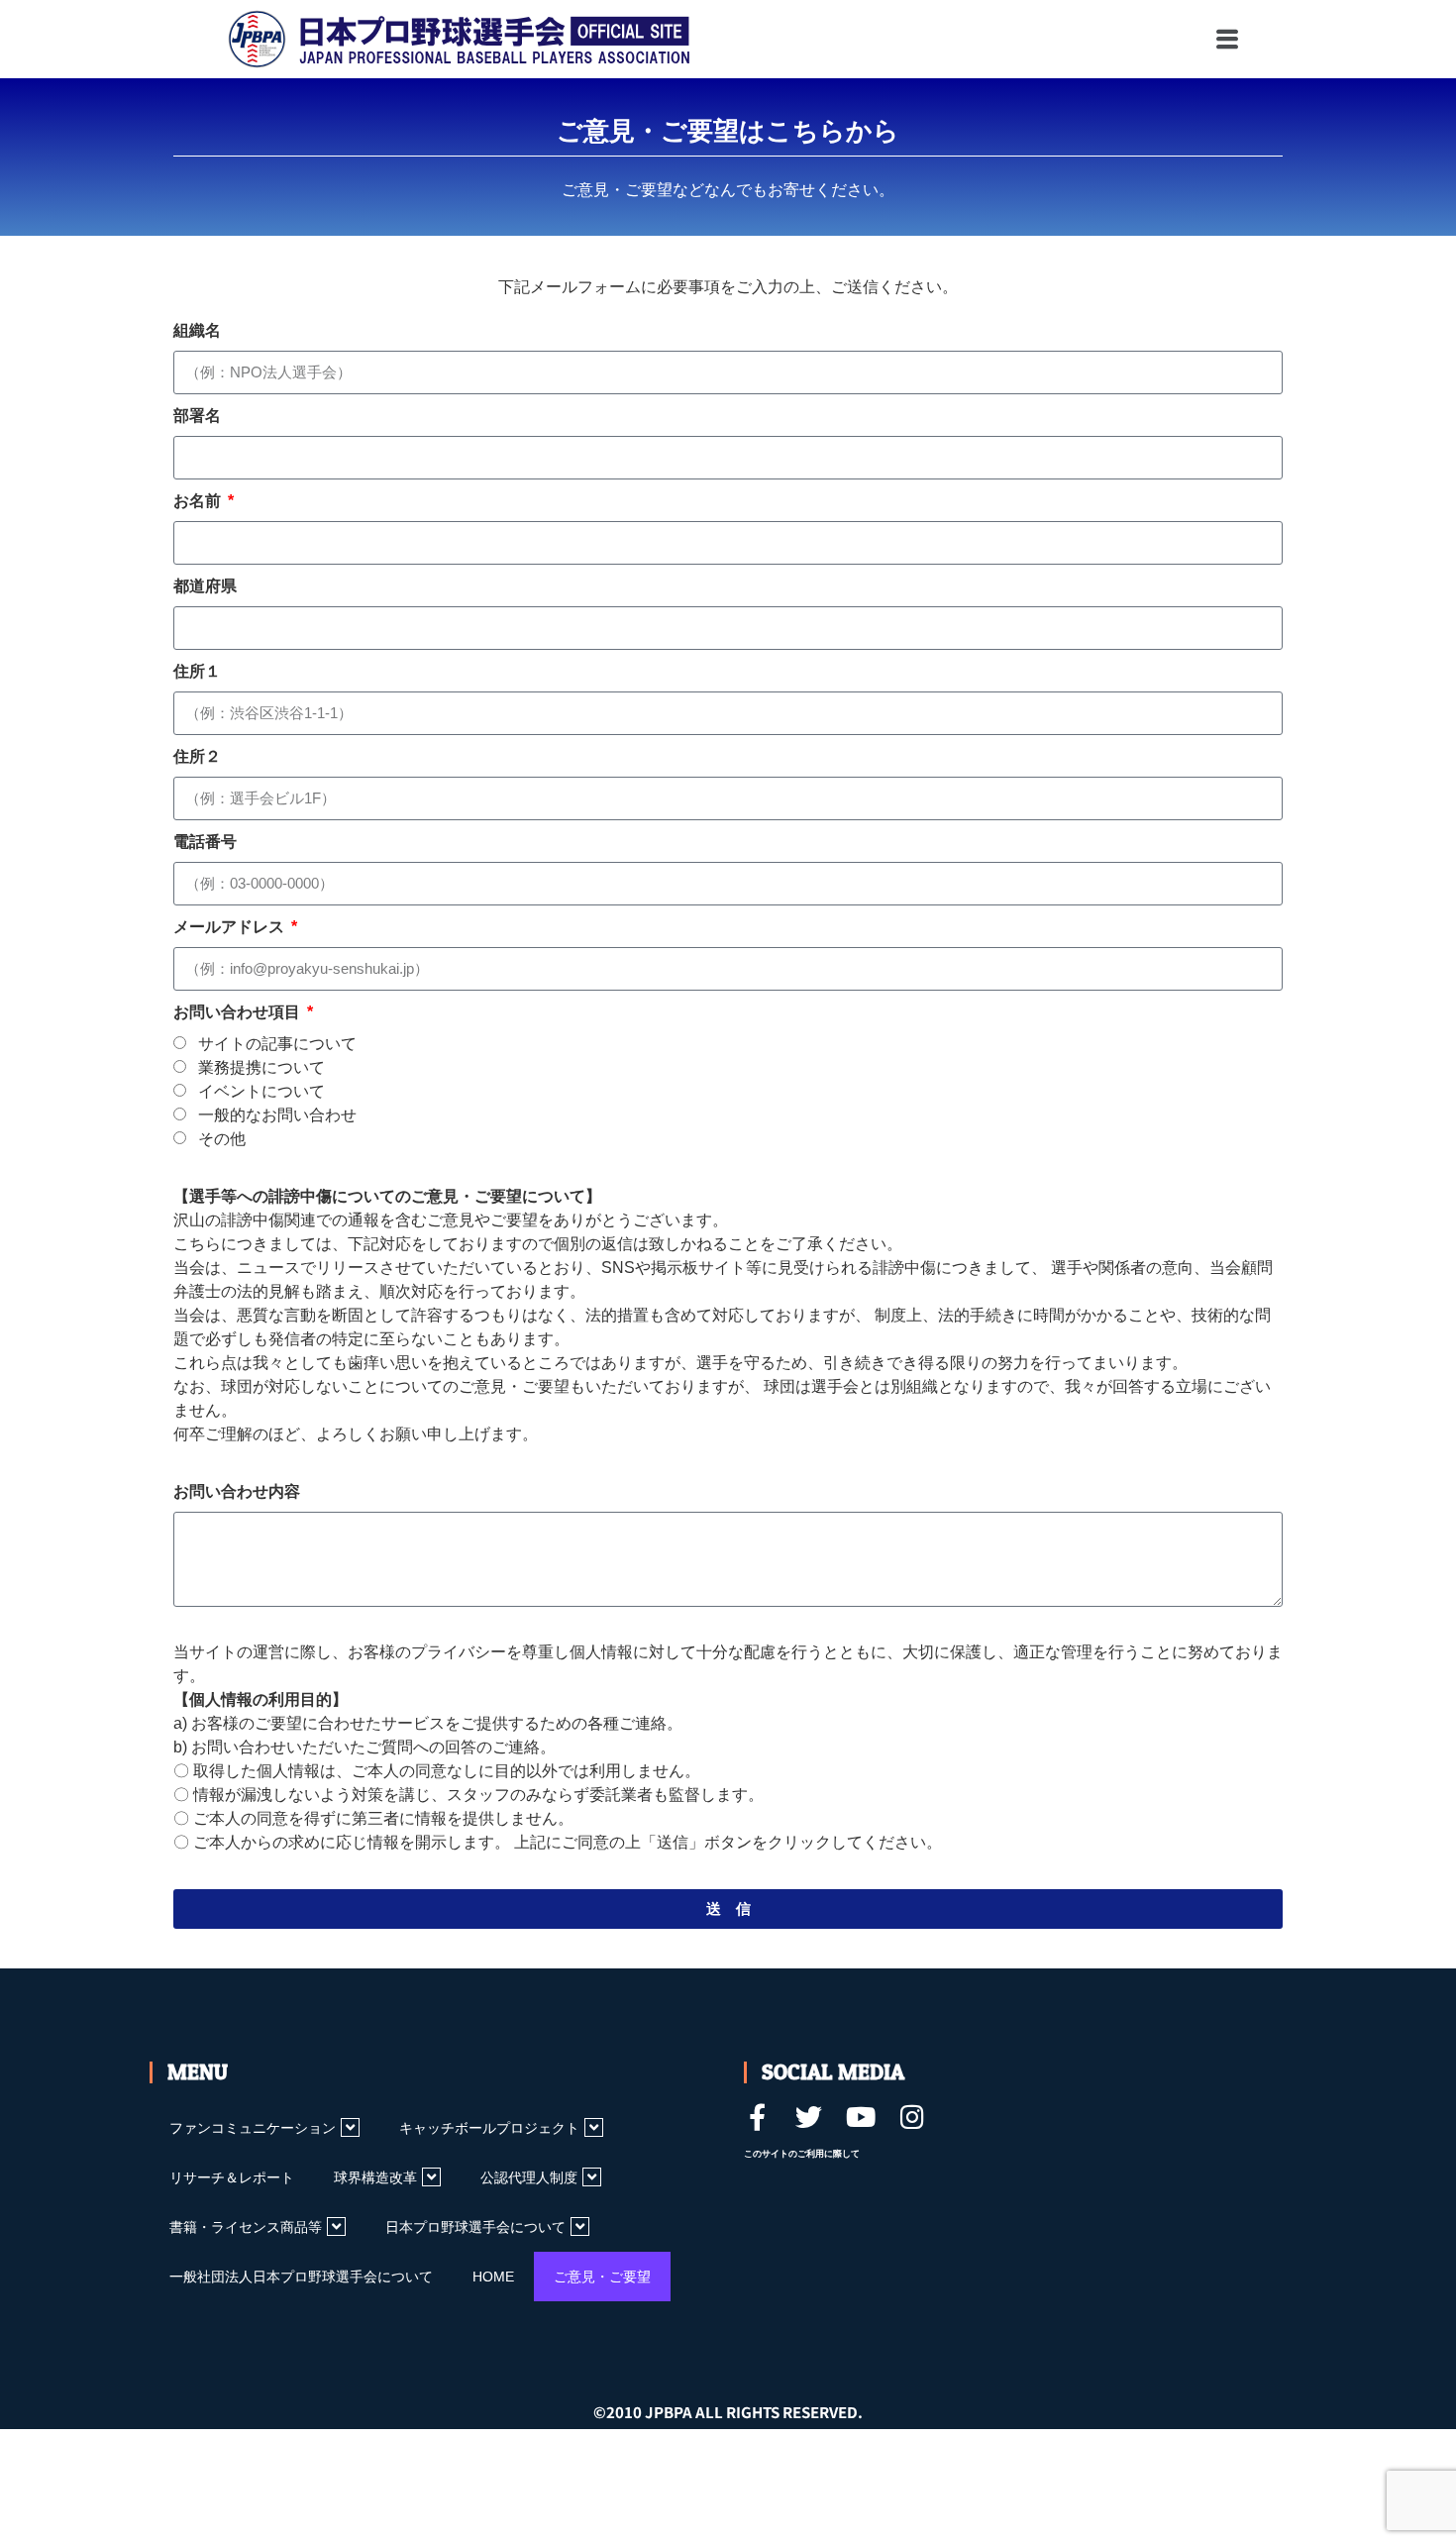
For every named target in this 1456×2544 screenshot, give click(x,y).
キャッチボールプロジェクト (489, 2128)
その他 (222, 1139)
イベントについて (261, 1091)
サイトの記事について (277, 1044)
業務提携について (261, 1067)
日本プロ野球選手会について (475, 2227)
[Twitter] (809, 2117)
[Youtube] (860, 2117)
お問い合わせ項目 (239, 1012)
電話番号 (205, 842)
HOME (493, 2277)
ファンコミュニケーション (253, 2128)
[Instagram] (912, 2117)
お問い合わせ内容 (237, 1491)
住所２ (197, 756)
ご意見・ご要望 (602, 2277)
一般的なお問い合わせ (277, 1115)
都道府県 (205, 586)
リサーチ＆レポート (232, 2177)
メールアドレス (231, 927)
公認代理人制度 (529, 2177)
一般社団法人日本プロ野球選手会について (301, 2277)
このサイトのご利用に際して (802, 2154)
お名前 (199, 501)
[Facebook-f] (757, 2117)
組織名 (197, 330)
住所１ (197, 671)
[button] (1141, 39)
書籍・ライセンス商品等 (246, 2227)
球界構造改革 (375, 2177)
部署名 (197, 416)
